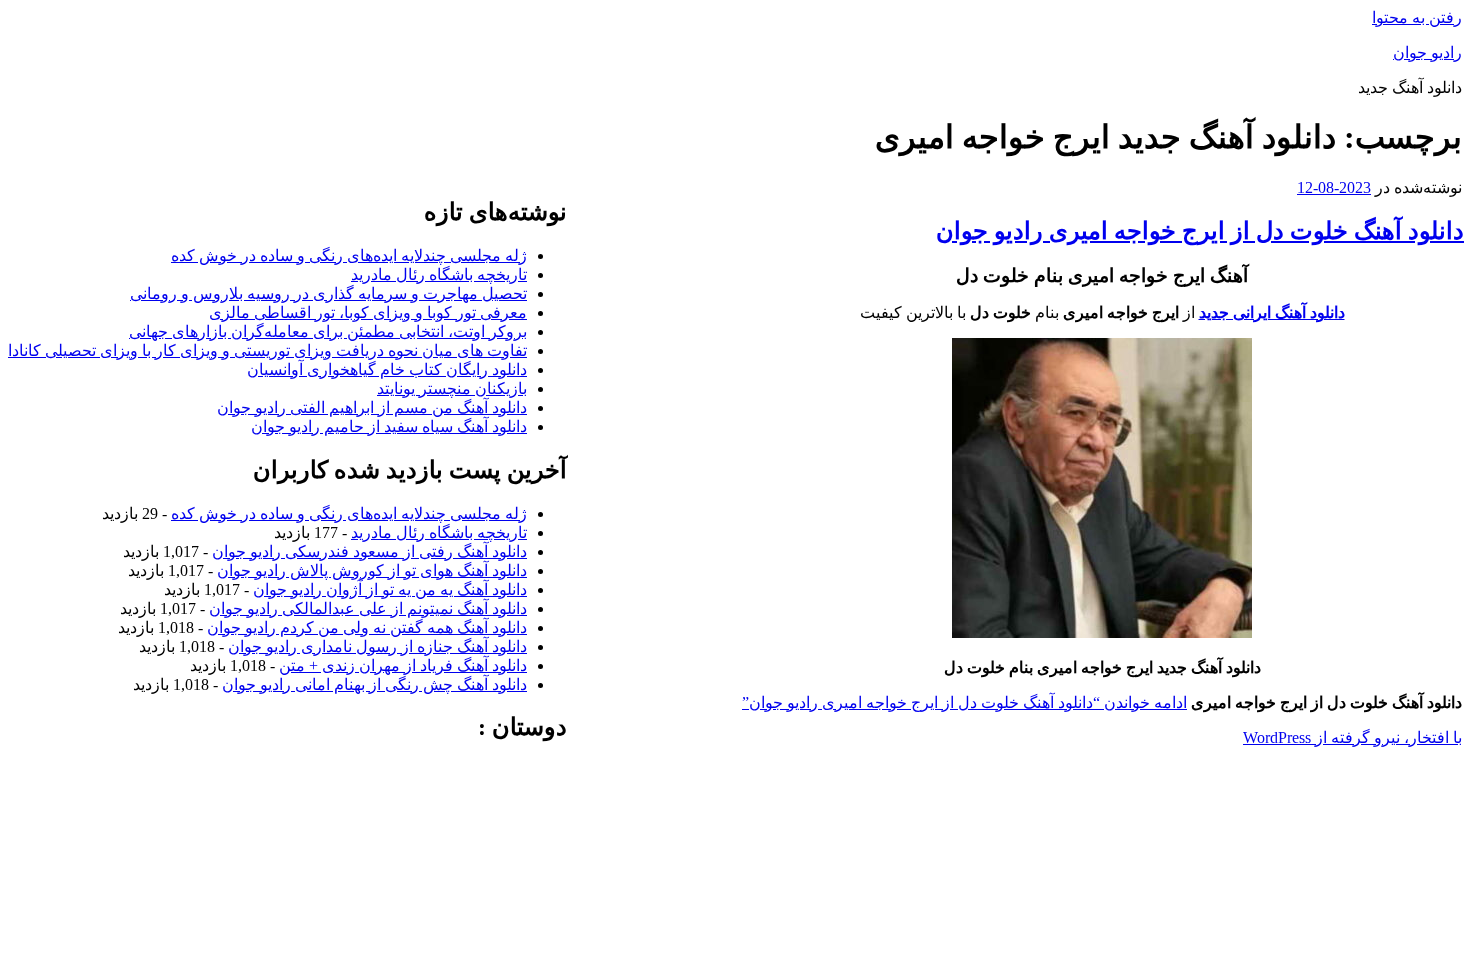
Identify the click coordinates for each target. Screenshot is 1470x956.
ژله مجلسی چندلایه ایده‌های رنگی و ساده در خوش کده (349, 255)
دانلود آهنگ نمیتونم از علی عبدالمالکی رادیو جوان (368, 608)
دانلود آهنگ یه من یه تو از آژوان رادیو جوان (390, 589)
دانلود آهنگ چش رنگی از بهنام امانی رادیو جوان (374, 684)
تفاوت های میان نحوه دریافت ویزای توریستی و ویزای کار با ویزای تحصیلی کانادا (267, 350)
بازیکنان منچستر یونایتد (452, 388)
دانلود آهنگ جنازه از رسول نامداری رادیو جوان (377, 646)
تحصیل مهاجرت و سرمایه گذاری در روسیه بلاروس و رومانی (328, 293)
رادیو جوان (1427, 52)
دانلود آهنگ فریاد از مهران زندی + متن (403, 665)
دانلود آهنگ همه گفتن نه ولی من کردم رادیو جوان (367, 627)
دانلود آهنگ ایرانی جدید (1272, 312)
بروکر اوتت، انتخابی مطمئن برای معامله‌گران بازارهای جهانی (328, 331)
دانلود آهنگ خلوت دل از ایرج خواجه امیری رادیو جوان (1200, 231)
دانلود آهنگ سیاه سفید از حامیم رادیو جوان (389, 426)
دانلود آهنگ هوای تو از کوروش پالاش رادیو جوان (372, 570)
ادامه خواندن (964, 702)
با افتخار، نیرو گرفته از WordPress (1352, 737)
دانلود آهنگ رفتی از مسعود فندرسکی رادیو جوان (369, 551)
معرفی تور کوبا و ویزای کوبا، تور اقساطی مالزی (368, 312)
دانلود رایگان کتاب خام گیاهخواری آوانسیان (387, 369)
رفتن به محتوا (1417, 17)
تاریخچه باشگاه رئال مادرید (439, 274)
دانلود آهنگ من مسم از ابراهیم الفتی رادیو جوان (372, 407)
